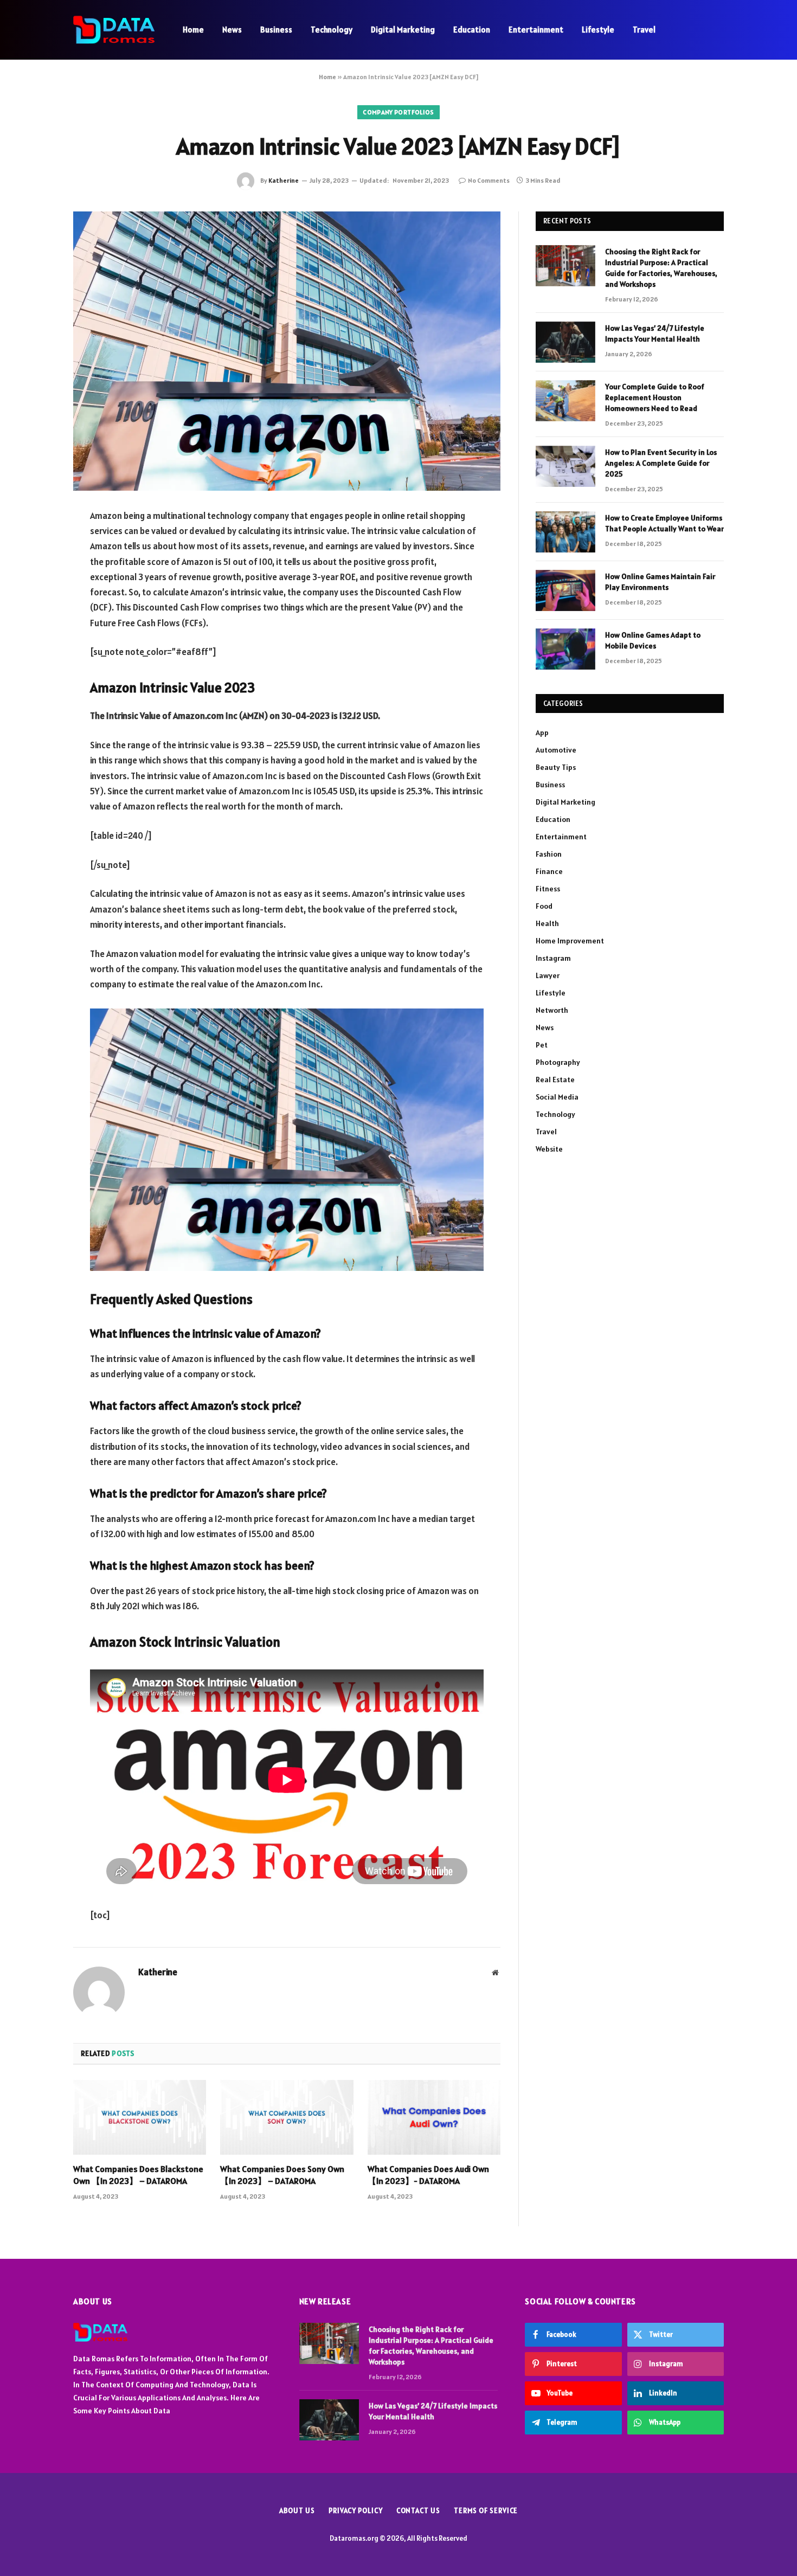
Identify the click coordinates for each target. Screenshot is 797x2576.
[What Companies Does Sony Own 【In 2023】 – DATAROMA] (287, 2117)
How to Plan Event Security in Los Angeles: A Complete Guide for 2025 (661, 463)
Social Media (557, 1097)
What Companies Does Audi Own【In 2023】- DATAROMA (428, 2175)
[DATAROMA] (114, 30)
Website (549, 1149)
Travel (644, 30)
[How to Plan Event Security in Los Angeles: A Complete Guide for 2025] (565, 466)
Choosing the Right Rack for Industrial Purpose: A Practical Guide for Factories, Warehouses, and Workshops (661, 268)
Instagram (553, 958)
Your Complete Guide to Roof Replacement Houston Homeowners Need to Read (655, 397)
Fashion (549, 854)
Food (544, 906)
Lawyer (548, 975)
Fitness (548, 889)
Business (276, 30)
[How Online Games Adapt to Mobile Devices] (565, 649)
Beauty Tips (556, 767)
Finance (549, 871)
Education (472, 30)
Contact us (418, 2511)
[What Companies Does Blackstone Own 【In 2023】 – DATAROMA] (140, 2117)
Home (193, 30)
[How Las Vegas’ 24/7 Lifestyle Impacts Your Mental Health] (565, 342)
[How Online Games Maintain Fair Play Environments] (565, 590)
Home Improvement (570, 941)
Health (547, 923)
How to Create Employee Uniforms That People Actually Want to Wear (664, 523)
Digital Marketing (403, 30)
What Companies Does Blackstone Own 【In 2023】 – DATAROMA (138, 2175)
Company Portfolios (398, 112)
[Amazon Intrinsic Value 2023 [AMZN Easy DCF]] (287, 351)
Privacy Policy (356, 2511)
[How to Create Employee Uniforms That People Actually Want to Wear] (565, 532)
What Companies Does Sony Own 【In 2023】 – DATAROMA (282, 2175)
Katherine (284, 180)
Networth (552, 1010)
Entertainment (536, 30)
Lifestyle (598, 30)
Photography (558, 1062)
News (232, 30)
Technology (332, 30)
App (542, 733)
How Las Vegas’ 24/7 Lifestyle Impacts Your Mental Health (655, 333)
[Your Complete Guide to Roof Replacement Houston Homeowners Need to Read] (565, 401)
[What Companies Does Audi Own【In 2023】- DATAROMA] (434, 2117)
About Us (297, 2511)
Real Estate (555, 1080)
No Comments (489, 180)
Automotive (556, 750)
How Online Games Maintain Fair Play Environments (660, 582)
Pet (542, 1045)
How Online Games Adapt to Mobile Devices (653, 640)
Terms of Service (486, 2511)
